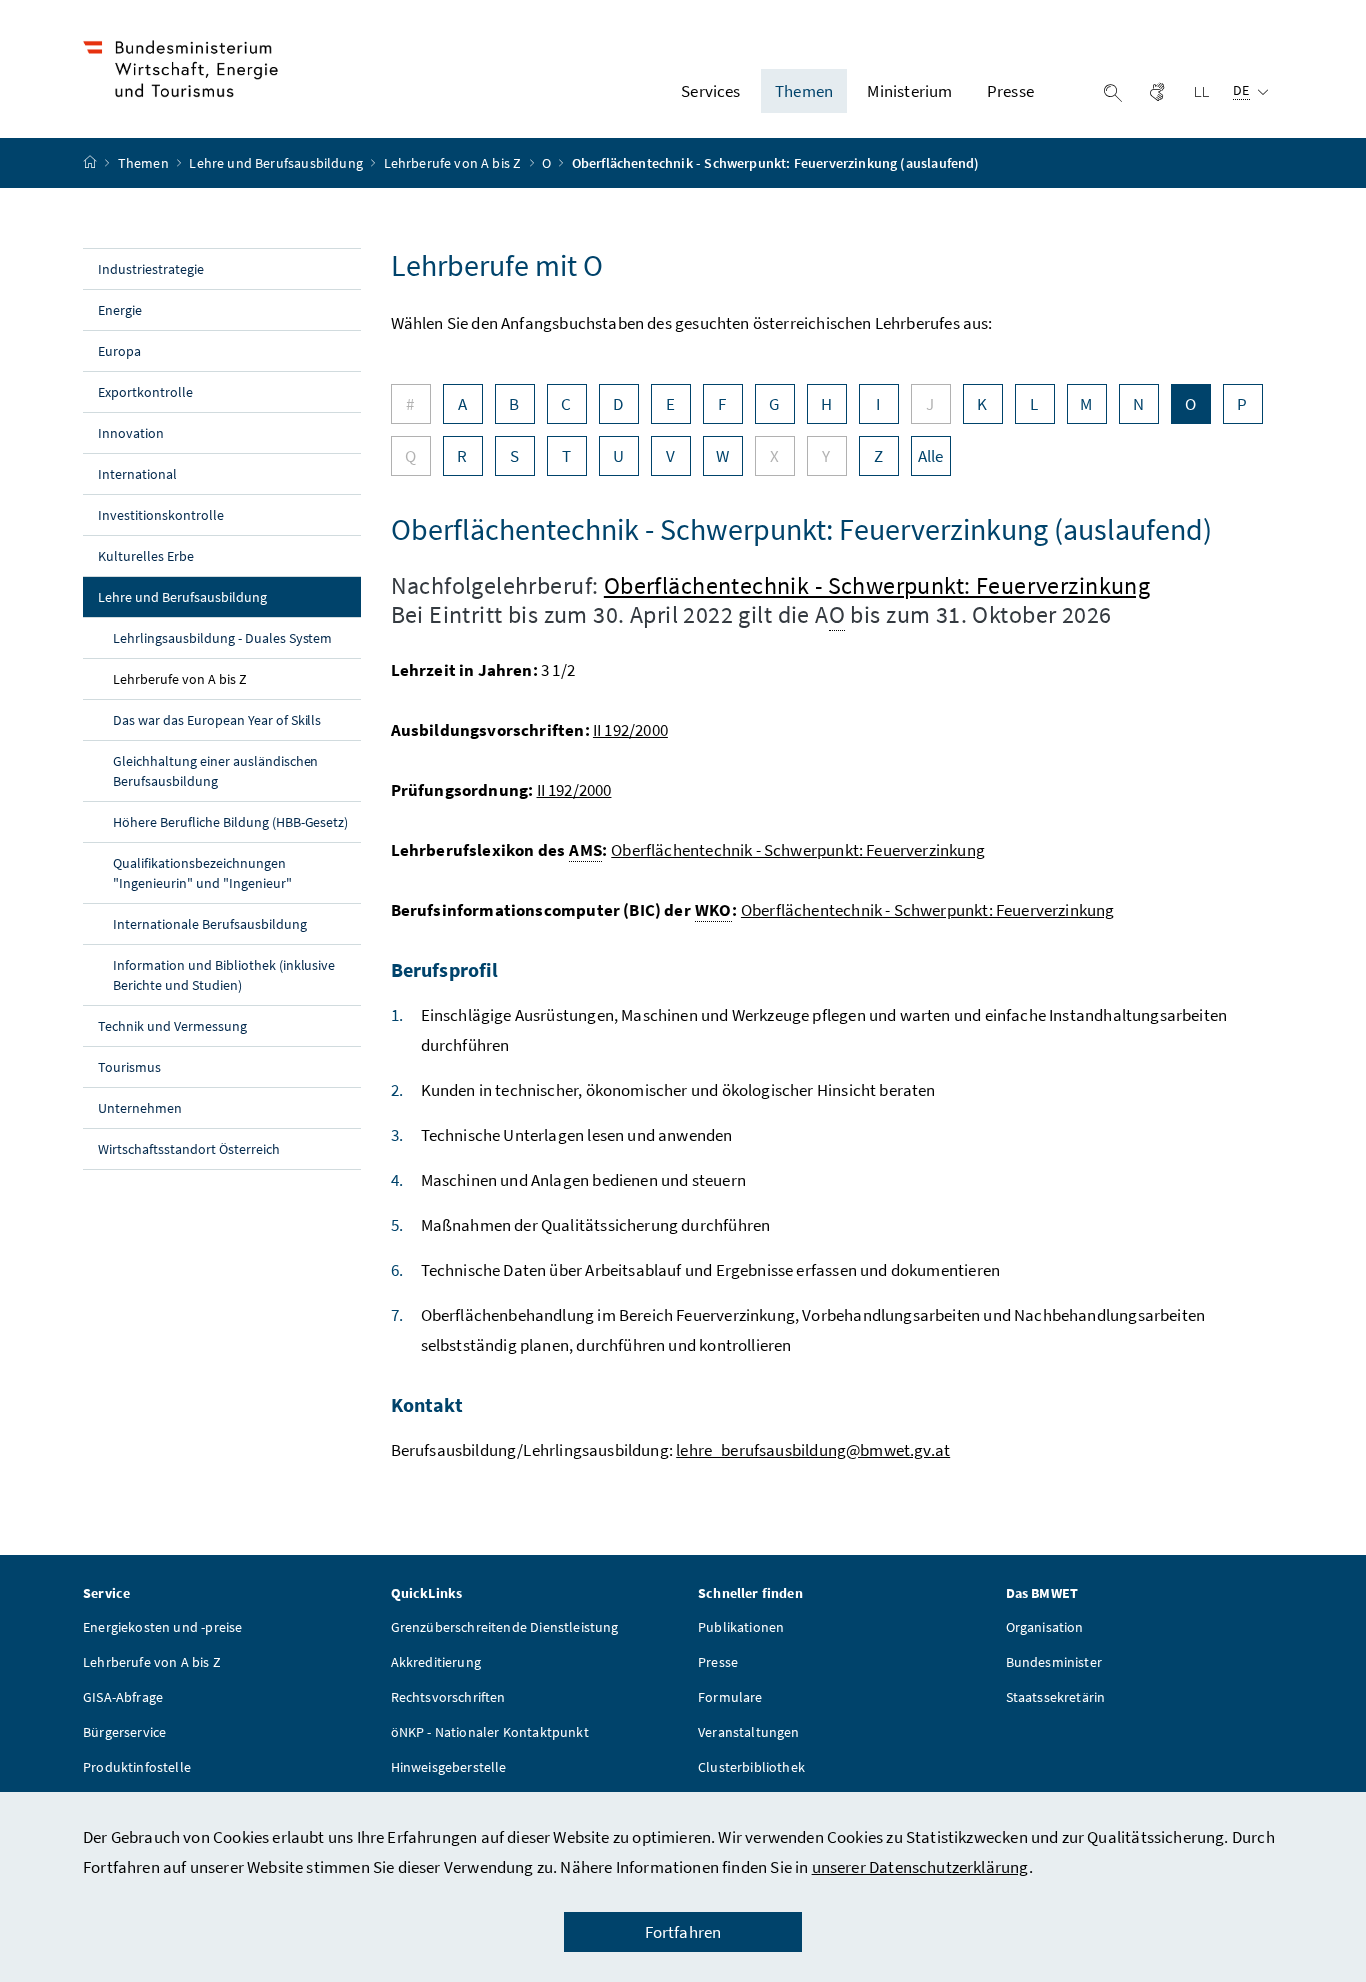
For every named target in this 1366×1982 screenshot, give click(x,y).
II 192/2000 (630, 730)
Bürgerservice (124, 1732)
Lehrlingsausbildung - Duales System (222, 638)
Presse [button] (1010, 91)
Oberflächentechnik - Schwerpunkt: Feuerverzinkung (877, 585)
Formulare (730, 1697)
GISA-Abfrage (123, 1697)
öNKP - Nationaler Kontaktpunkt (490, 1732)
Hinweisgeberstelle (449, 1767)
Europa (119, 351)
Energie (120, 310)
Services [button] (710, 91)
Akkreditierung (436, 1662)
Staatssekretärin (1056, 1697)
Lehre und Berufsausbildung (277, 163)
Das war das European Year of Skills (217, 720)
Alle (931, 456)
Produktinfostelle (137, 1767)
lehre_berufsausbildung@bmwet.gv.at (813, 1450)
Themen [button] (804, 91)
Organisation (1045, 1627)
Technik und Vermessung (172, 1026)
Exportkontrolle (145, 392)
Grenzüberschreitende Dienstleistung (505, 1627)
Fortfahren (683, 1932)
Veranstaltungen (749, 1732)
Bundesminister (1054, 1662)
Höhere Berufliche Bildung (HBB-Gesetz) (230, 822)
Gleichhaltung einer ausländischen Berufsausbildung (215, 771)
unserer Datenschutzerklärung (920, 1867)
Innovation (131, 433)
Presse (718, 1662)
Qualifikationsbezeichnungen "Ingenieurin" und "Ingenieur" (202, 873)
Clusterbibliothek (751, 1767)
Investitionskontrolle (161, 515)
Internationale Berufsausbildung (210, 924)
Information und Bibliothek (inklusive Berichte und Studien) (224, 975)
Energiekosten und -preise (162, 1627)
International (137, 474)
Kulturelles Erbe (146, 556)
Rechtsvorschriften (448, 1697)
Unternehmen (140, 1108)
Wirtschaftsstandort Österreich (189, 1149)
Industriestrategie (151, 269)
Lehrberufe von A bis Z (454, 163)
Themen (145, 163)
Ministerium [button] (909, 91)
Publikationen (741, 1627)
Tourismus (129, 1067)
